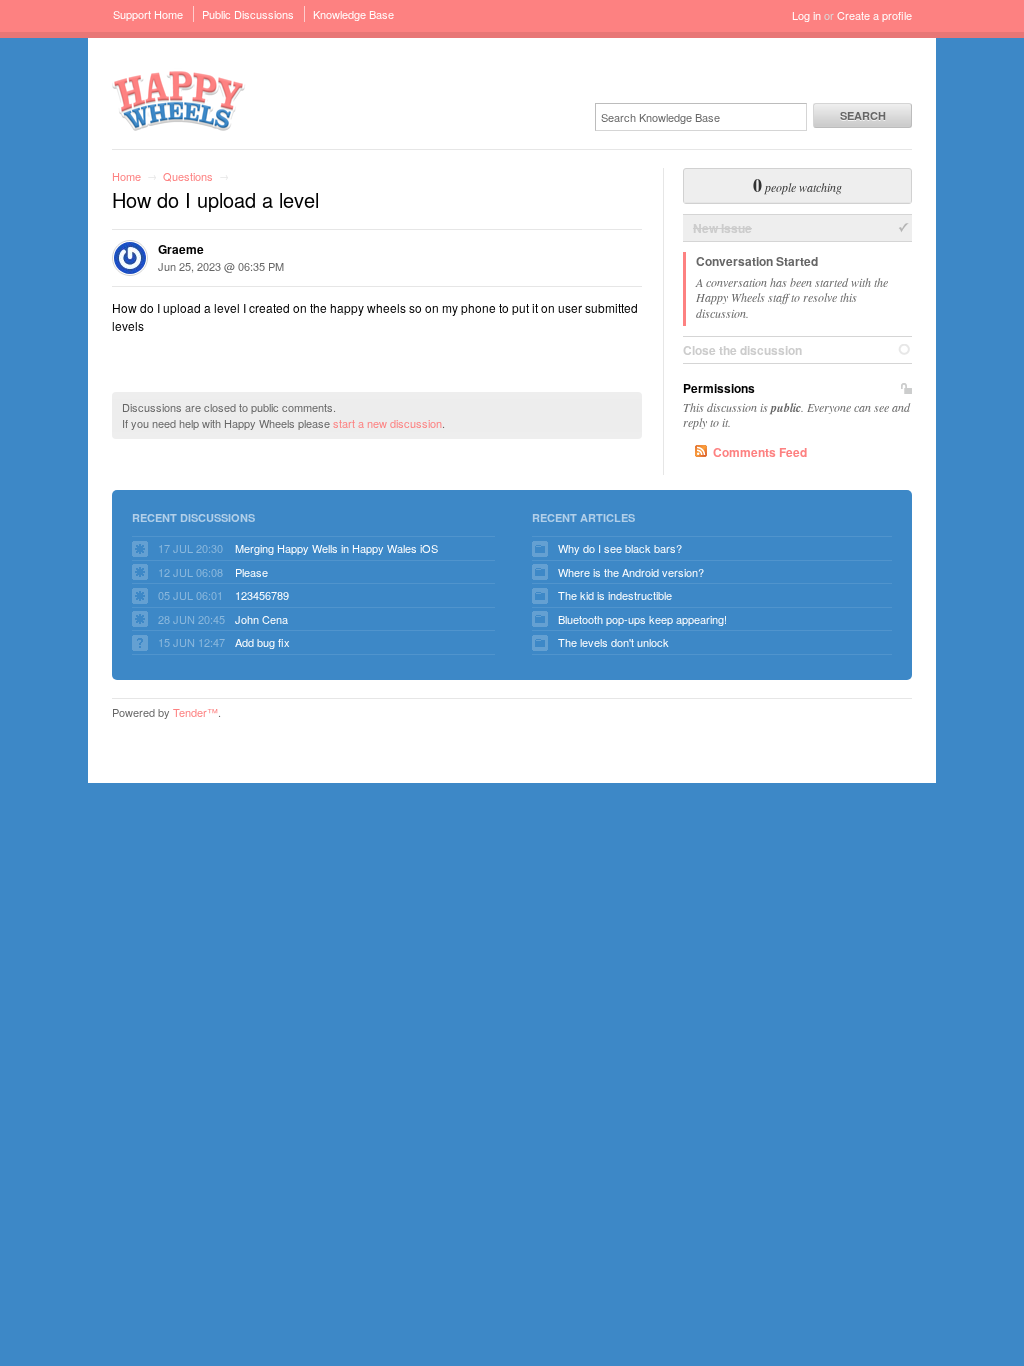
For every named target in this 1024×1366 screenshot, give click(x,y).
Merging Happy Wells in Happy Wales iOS (336, 548)
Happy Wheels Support (179, 99)
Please (251, 572)
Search (863, 115)
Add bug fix (262, 642)
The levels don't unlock (613, 642)
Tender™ (195, 712)
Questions (188, 176)
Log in (806, 15)
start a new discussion (387, 423)
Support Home (148, 14)
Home (126, 176)
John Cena (261, 619)
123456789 (262, 595)
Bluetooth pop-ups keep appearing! (642, 619)
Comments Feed (760, 452)
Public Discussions (248, 14)
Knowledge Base (353, 14)
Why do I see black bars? (620, 548)
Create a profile (874, 15)
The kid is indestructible (615, 595)
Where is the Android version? (631, 572)
